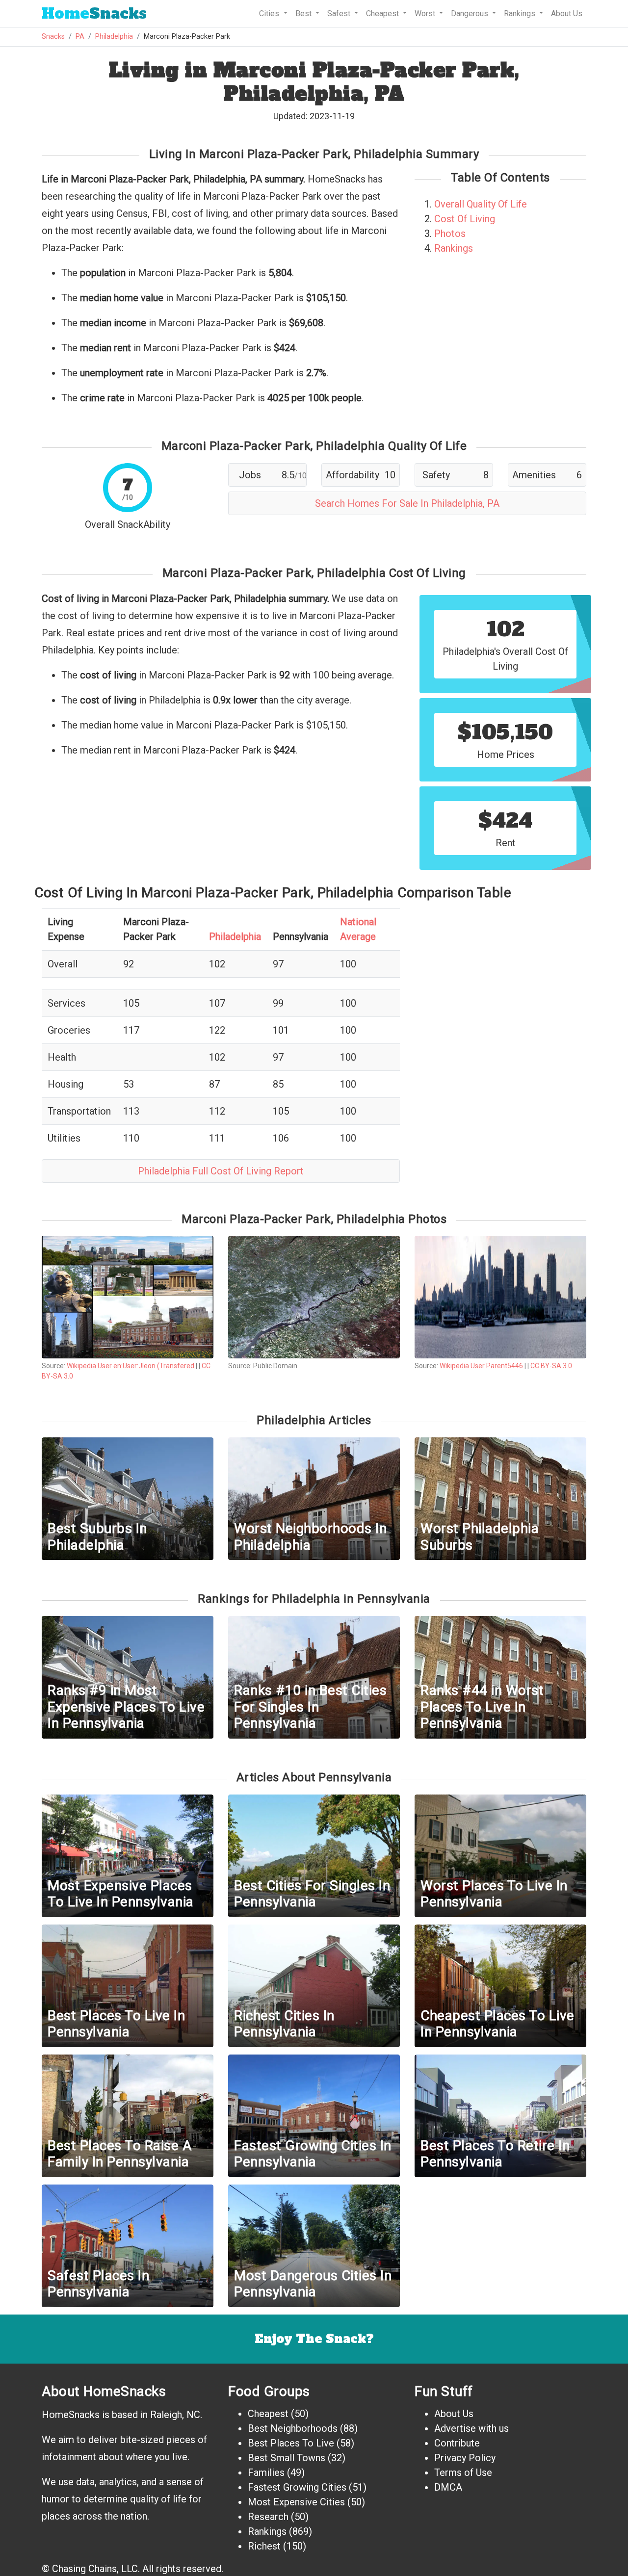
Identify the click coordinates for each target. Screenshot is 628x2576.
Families (266, 2472)
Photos (450, 234)
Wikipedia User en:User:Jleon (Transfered (131, 1366)
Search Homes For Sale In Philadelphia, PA (407, 503)
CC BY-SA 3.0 (551, 1366)
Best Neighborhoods (293, 2428)
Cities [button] (270, 13)
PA (80, 37)
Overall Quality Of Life (481, 204)
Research (268, 2517)
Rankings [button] (521, 13)
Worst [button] (426, 13)
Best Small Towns (287, 2458)
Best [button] (304, 13)
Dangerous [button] (471, 13)
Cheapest (268, 2414)
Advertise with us (471, 2428)
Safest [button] (340, 13)
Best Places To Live (291, 2443)
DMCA (448, 2487)
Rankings (454, 248)
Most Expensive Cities (296, 2502)
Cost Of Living (465, 219)
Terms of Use (463, 2472)
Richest (264, 2546)
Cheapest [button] (383, 13)
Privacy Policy (465, 2458)
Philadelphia (114, 37)
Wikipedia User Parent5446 (481, 1366)
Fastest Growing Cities (297, 2487)
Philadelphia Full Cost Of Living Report (221, 1171)
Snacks (94, 13)
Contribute (457, 2443)
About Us (567, 13)
